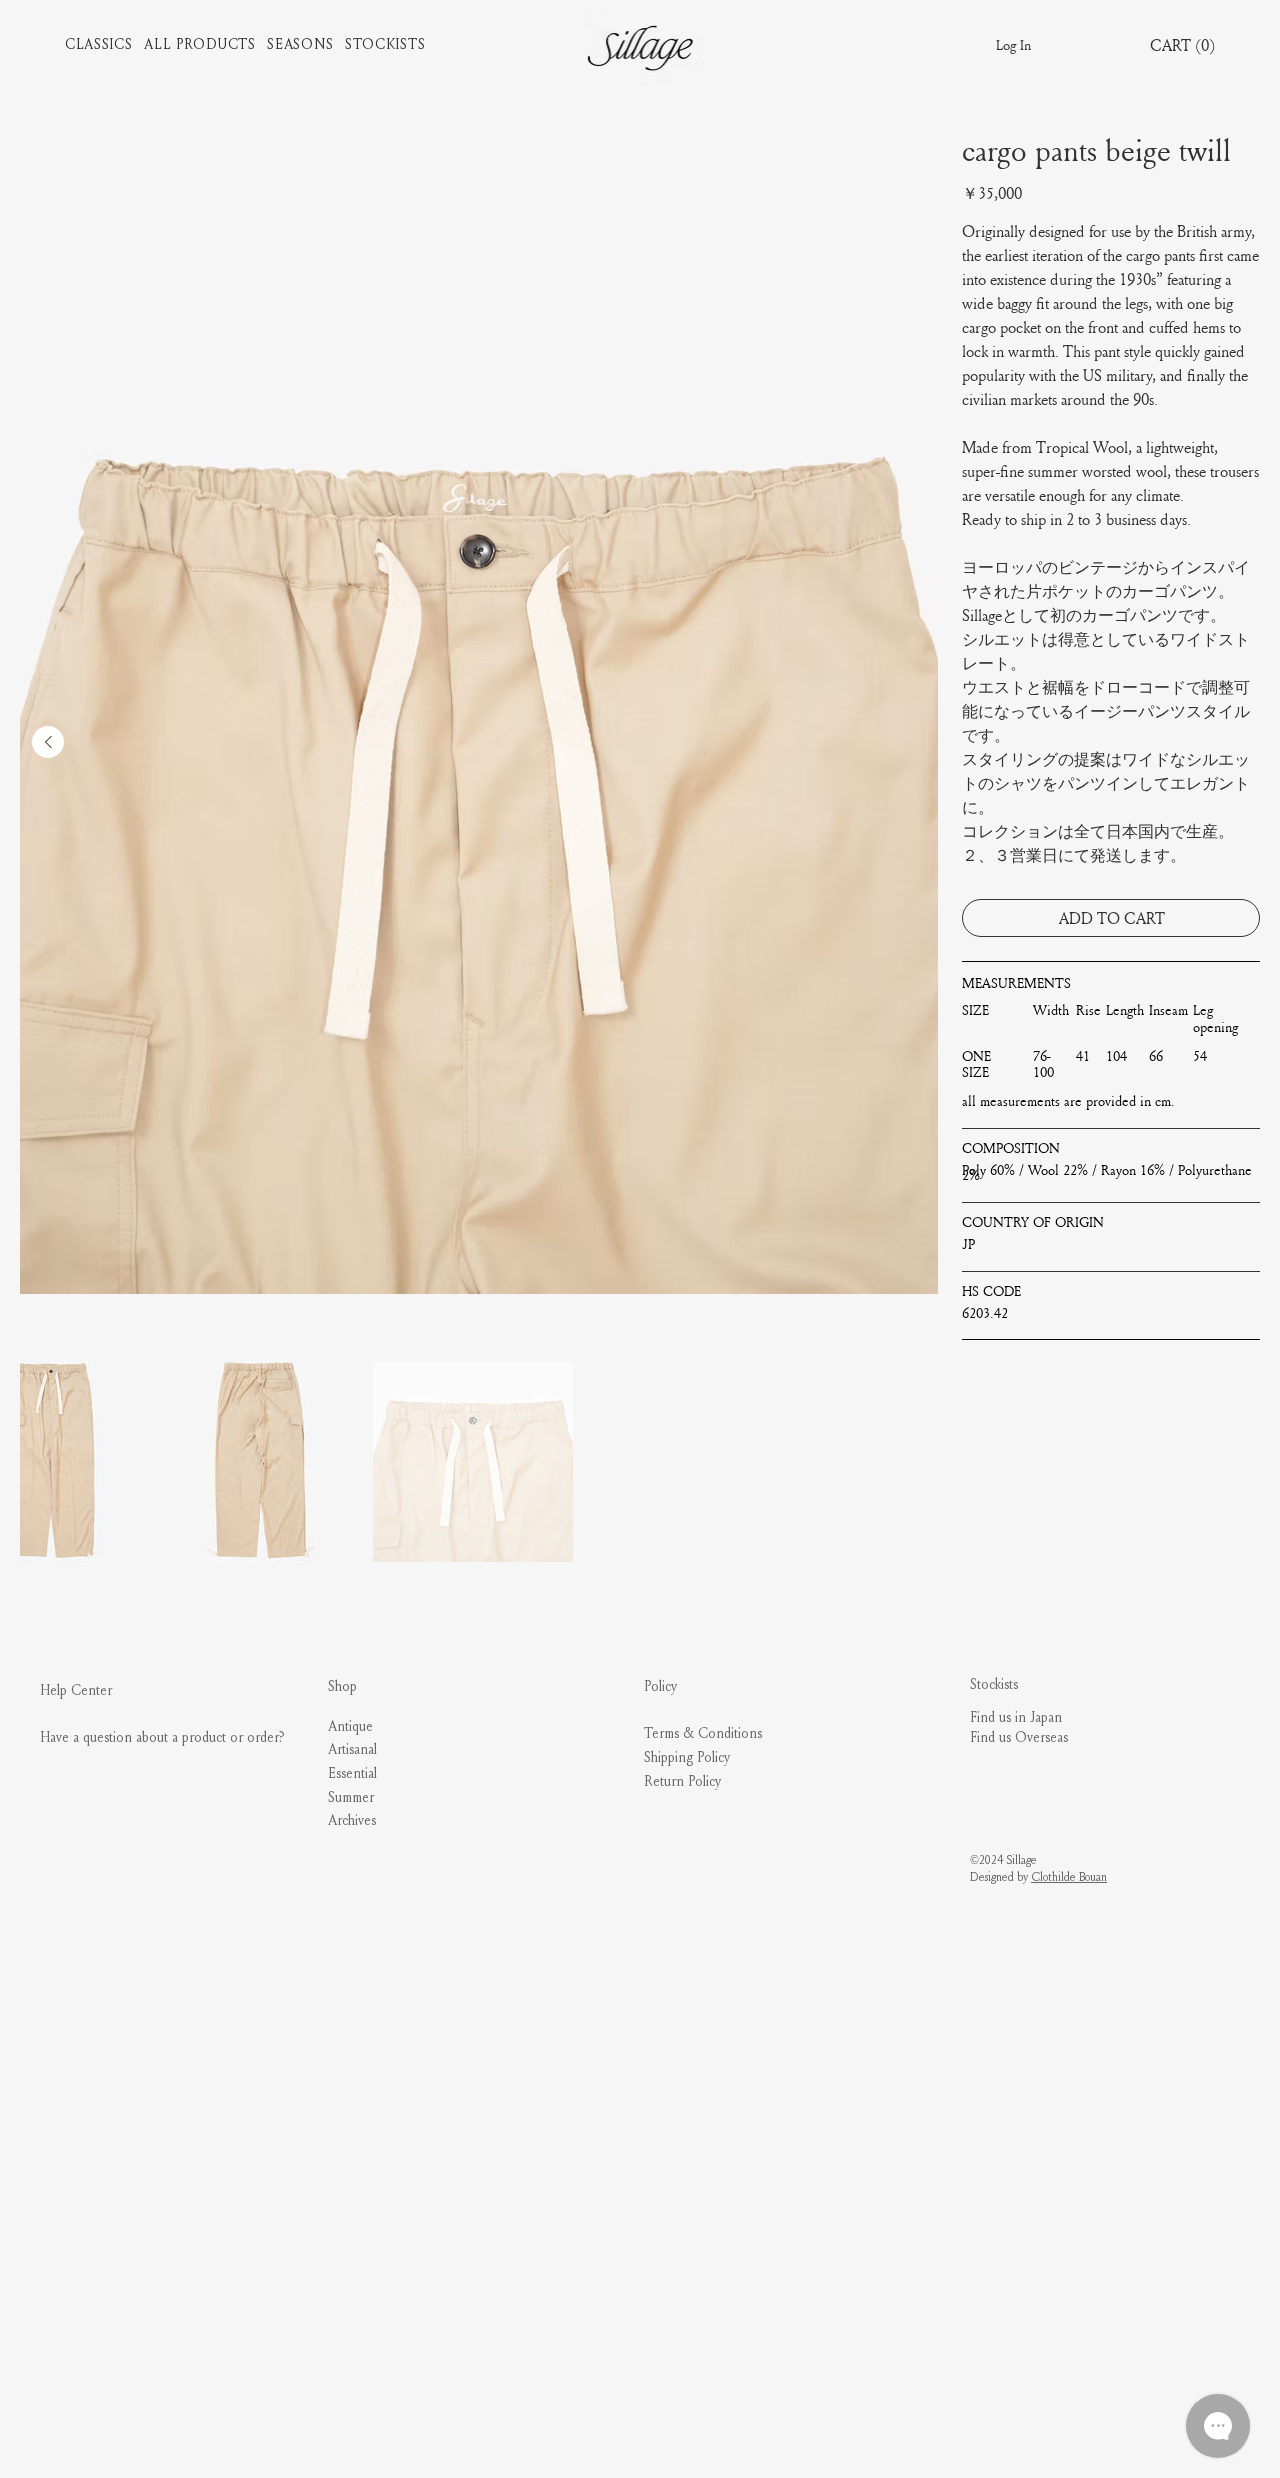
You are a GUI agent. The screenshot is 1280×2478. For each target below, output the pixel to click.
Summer (351, 1797)
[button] (104, 45)
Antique (350, 1726)
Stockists (994, 1684)
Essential (352, 1773)
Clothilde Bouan (1069, 1877)
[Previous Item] (48, 742)
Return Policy (682, 1781)
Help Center (76, 1690)
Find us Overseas (1019, 1737)
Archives (352, 1820)
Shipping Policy (687, 1757)
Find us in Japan (1016, 1717)
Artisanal (352, 1749)
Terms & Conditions (703, 1733)
